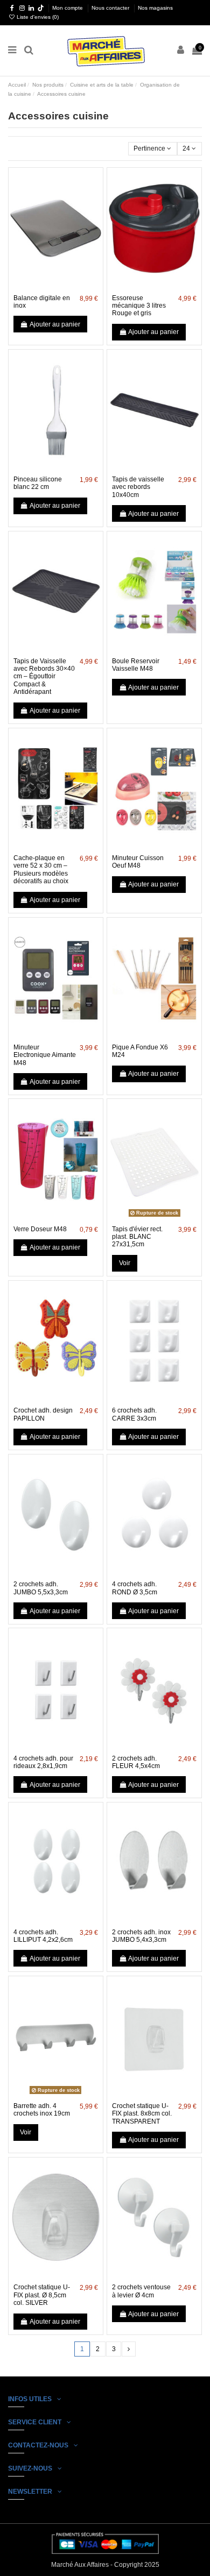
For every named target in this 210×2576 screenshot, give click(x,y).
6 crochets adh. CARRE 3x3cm (134, 1414)
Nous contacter (111, 8)
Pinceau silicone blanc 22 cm (38, 483)
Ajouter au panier (55, 324)
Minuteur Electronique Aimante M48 (45, 1055)
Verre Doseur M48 (40, 1229)
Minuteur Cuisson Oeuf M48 (138, 862)
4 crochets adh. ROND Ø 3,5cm (135, 1588)
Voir (125, 1263)
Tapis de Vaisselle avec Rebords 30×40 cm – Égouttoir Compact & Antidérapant (44, 677)
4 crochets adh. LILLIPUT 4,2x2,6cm (43, 1936)
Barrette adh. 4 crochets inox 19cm (42, 2110)
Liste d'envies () (37, 17)
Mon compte (68, 8)
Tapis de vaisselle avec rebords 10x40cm (138, 487)
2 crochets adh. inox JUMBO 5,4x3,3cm (141, 1936)
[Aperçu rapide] (68, 286)
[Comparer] (55, 286)
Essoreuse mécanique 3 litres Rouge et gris (139, 306)
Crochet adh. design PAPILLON (43, 1414)
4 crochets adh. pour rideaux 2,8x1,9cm (43, 1762)
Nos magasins (155, 8)
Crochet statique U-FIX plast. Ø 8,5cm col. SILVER (42, 2295)
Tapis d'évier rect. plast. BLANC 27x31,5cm (137, 1237)
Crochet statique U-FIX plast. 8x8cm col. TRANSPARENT (142, 2114)
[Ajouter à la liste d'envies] (43, 286)
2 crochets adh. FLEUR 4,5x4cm (136, 1762)
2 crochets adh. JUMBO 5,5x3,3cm (41, 1588)
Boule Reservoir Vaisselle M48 (136, 665)
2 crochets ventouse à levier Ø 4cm (141, 2291)
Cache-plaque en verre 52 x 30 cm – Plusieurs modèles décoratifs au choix (41, 870)
